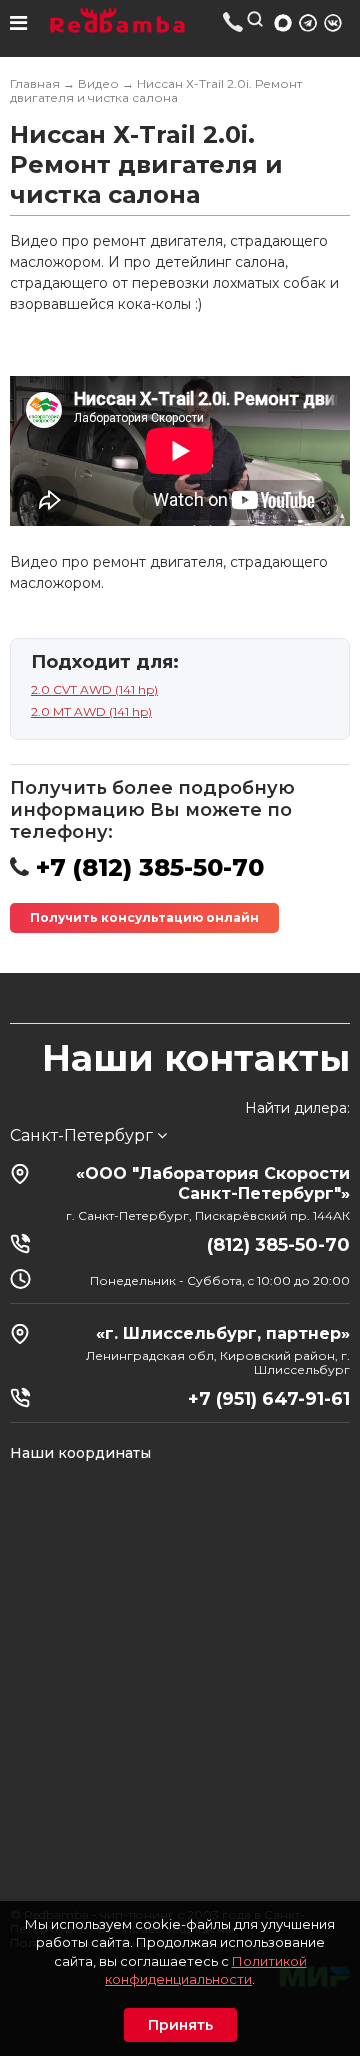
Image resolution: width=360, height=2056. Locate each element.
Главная (35, 83)
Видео (98, 83)
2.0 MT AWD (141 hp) (91, 711)
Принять (180, 2025)
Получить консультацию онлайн (144, 917)
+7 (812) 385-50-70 (233, 21)
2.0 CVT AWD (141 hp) (94, 689)
